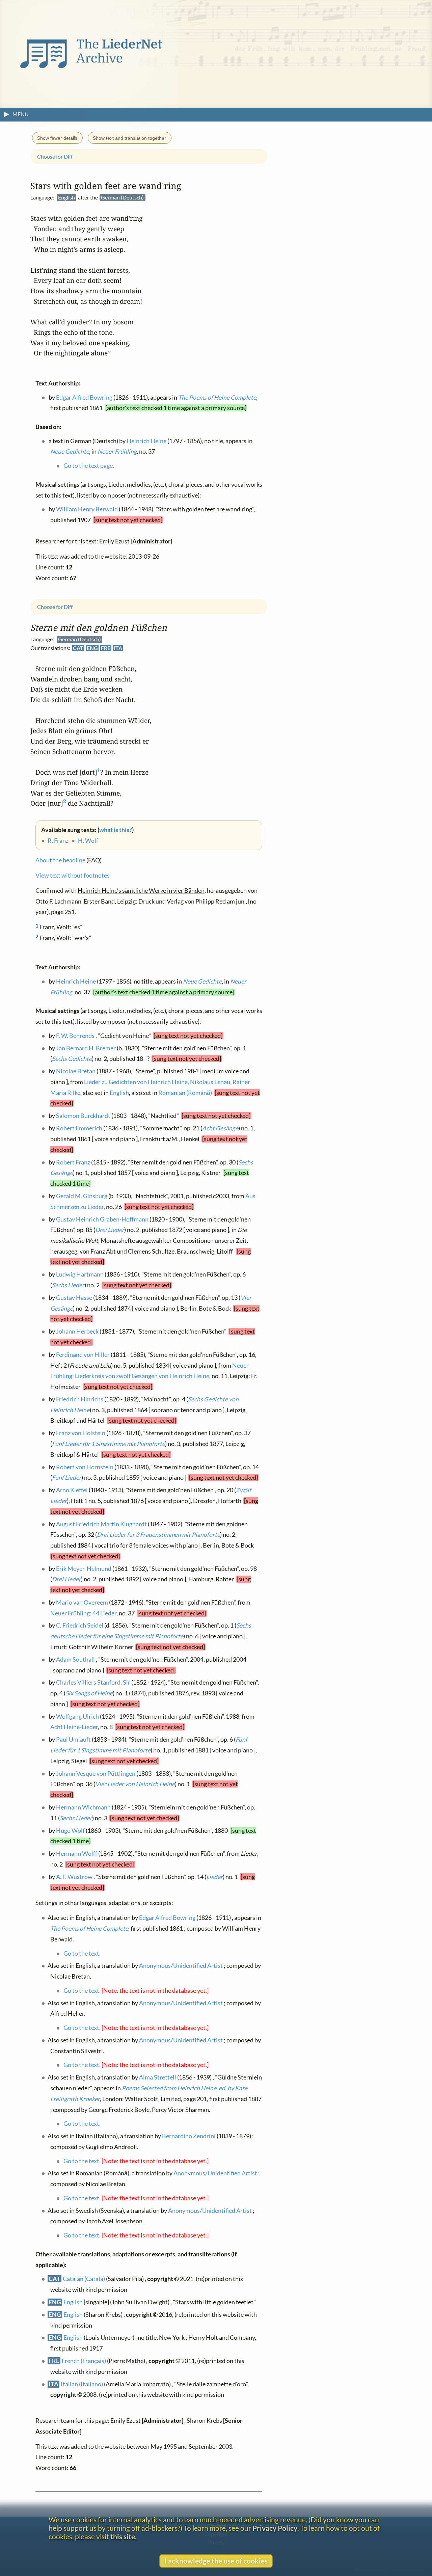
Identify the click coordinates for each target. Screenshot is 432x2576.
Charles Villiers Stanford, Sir (93, 1682)
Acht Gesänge (220, 1128)
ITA (118, 648)
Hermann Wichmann (83, 1807)
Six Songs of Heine (89, 1693)
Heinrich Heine (76, 981)
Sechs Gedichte (72, 1059)
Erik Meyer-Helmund (84, 1568)
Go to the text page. (89, 466)
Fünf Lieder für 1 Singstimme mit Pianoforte (109, 1443)
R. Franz (58, 841)
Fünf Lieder (67, 1477)
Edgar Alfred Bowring (167, 1918)
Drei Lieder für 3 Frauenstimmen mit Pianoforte (158, 1534)
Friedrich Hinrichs (80, 1399)
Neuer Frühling (117, 451)
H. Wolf (88, 841)
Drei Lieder (110, 1229)
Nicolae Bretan (76, 1071)
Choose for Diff (55, 607)
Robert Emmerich (79, 1128)
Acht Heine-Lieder (74, 1727)
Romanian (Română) (185, 1092)
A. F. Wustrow (74, 1876)
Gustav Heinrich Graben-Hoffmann (102, 1219)
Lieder (214, 1876)
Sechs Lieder (68, 1285)
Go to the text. (82, 1953)
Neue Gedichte (202, 981)
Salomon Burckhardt (83, 1116)
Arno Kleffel (72, 1490)
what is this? (116, 830)
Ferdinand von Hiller (83, 1354)
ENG (92, 648)
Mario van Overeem (82, 1602)
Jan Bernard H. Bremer (86, 1048)
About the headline (60, 860)
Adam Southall (75, 1659)
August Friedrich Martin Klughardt (101, 1524)
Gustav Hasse (74, 1297)
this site (123, 2536)
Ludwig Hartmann (80, 1274)
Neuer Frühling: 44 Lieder (83, 1613)
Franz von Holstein (81, 1433)
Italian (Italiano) (82, 2384)
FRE (106, 648)
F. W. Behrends (75, 1035)
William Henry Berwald (87, 509)
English (119, 1092)
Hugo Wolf (70, 1830)
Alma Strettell (158, 2077)
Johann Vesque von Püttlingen (96, 1773)
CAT (78, 648)
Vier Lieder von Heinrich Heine (135, 1784)
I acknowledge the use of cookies (216, 2561)
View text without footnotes (73, 875)
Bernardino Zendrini (189, 2136)
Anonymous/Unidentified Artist (181, 1966)
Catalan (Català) (84, 2278)
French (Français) (84, 2360)
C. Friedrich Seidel (80, 1625)
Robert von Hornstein (85, 1467)
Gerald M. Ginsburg (82, 1196)
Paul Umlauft (73, 1739)
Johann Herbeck (77, 1331)
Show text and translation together (129, 138)
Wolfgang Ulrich (77, 1716)
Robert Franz (73, 1162)
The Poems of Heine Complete (89, 1928)
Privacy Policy (275, 2528)
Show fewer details (57, 138)
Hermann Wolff (77, 1854)
